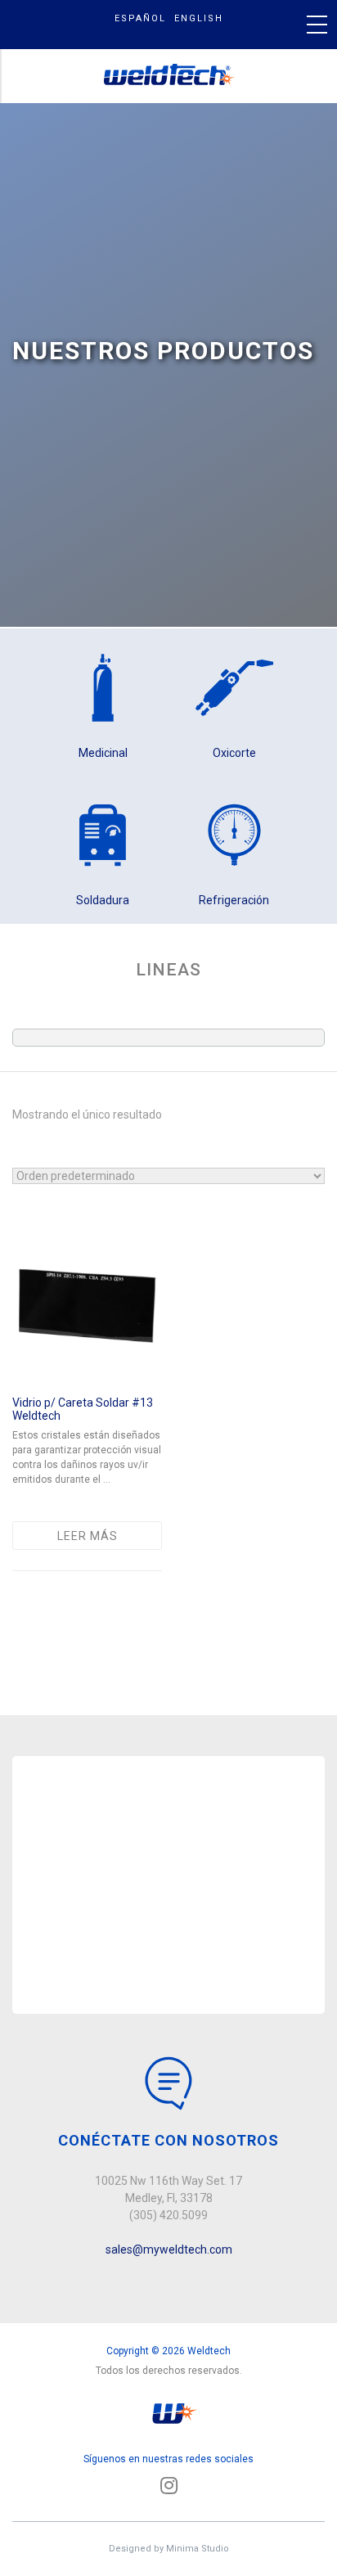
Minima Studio (198, 2549)
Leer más (88, 1536)
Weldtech (170, 76)
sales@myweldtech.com (169, 2249)
